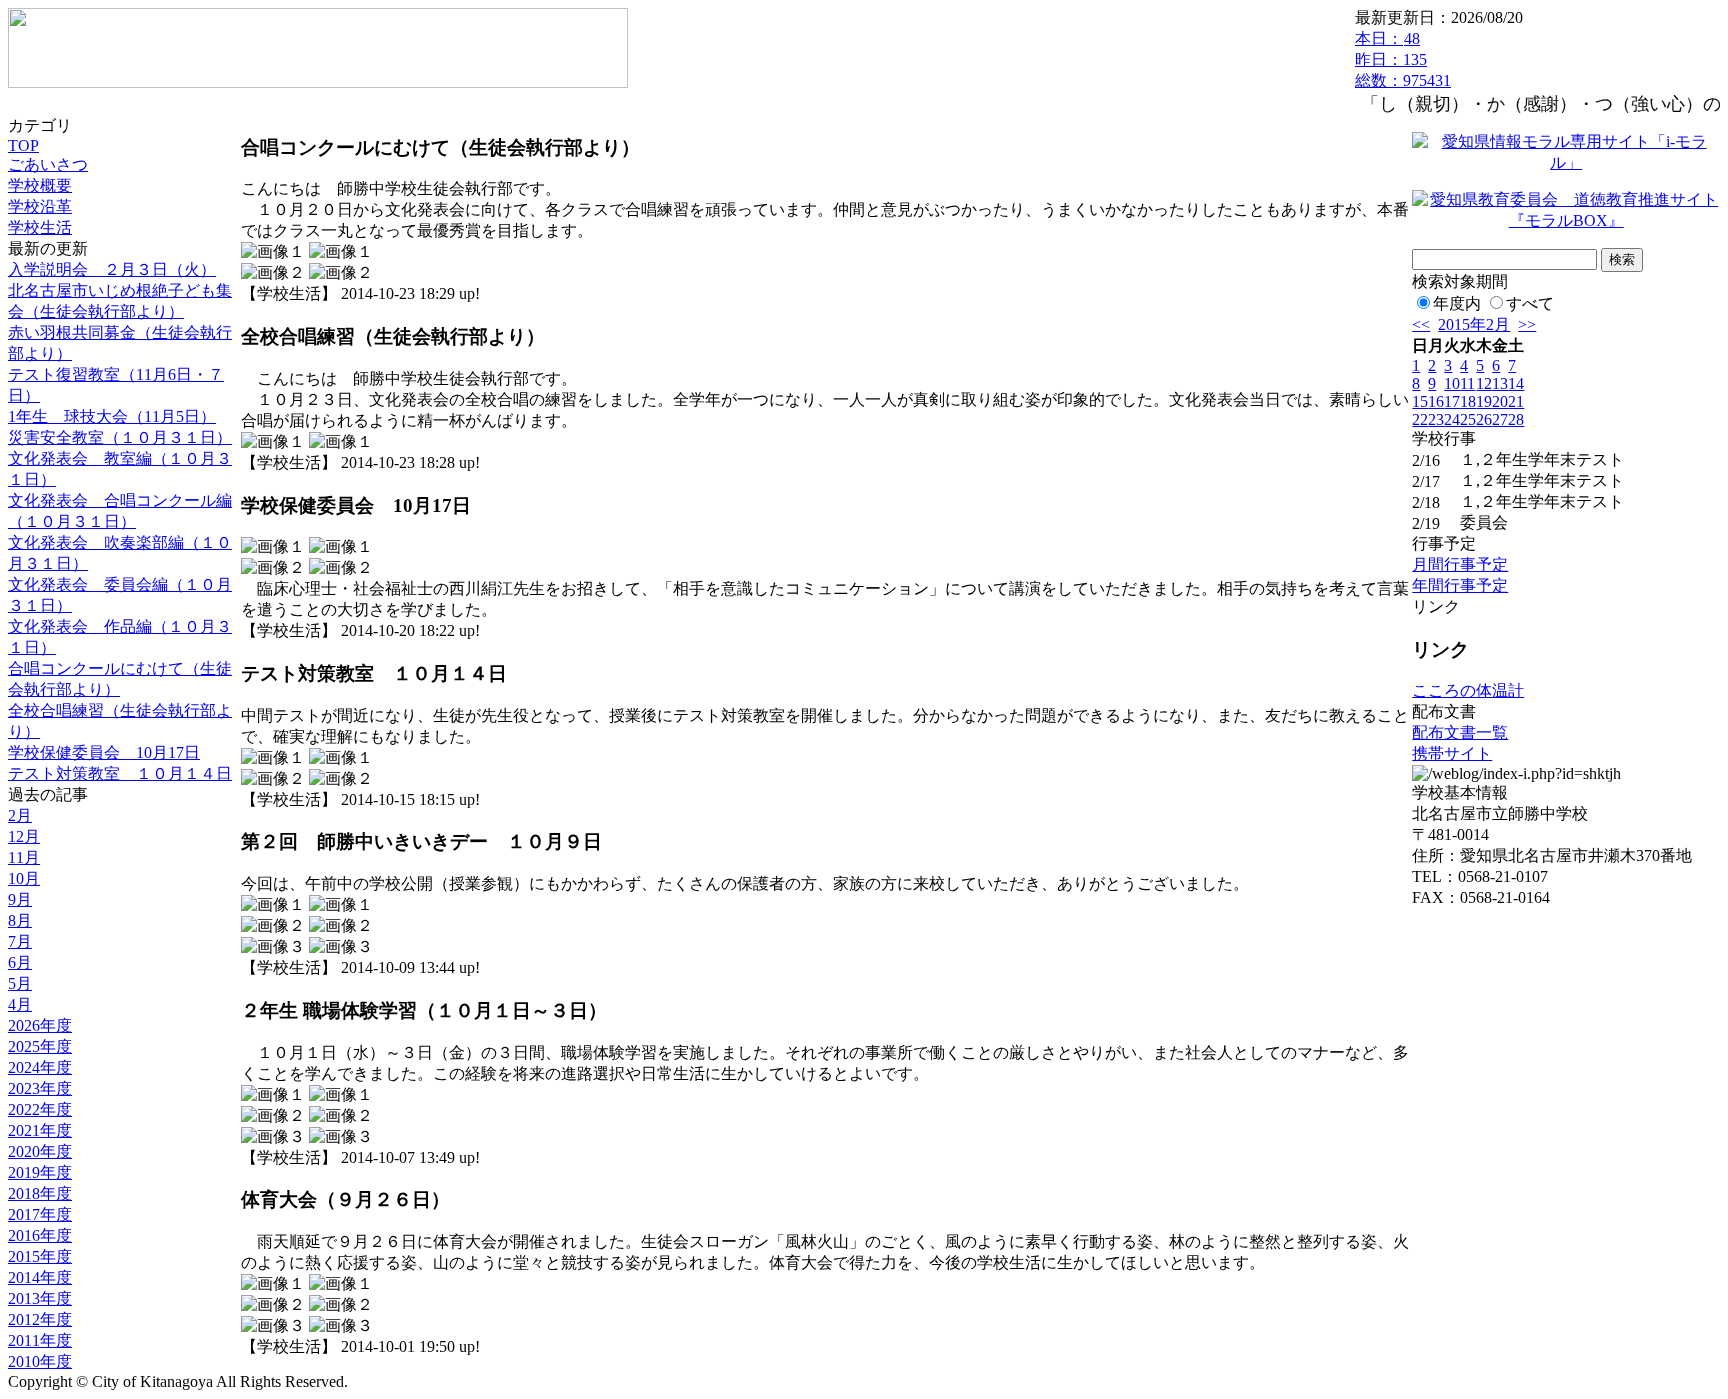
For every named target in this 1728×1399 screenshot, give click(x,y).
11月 (24, 857)
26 (1484, 419)
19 (1484, 401)
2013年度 (40, 1298)
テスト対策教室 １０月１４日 (120, 773)
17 (1452, 401)
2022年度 (40, 1109)
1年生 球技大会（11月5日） (112, 416)
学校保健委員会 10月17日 (104, 752)
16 (1436, 401)
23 (1436, 419)
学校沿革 (40, 206)
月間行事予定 (1460, 564)
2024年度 (40, 1067)
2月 (20, 815)
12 (1484, 383)
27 (1500, 419)
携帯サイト (1452, 753)
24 (1452, 419)
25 (1468, 419)
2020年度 (40, 1151)
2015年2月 (1474, 324)
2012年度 (40, 1319)
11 (1467, 383)
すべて (1530, 303)
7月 (20, 941)
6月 (20, 962)
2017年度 (40, 1214)
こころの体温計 (1468, 690)
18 (1468, 401)
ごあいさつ (48, 164)
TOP (23, 145)
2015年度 (40, 1256)
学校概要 (40, 185)
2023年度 (40, 1088)
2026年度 (40, 1025)
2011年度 (40, 1340)
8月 (20, 920)
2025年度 (40, 1046)
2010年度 (40, 1361)
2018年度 (40, 1193)
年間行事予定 (1460, 585)
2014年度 (40, 1277)
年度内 (1457, 303)
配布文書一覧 (1460, 732)
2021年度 (40, 1130)
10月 (24, 878)
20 (1500, 401)
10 (1452, 383)
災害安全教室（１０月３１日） (120, 437)
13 (1500, 383)
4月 (20, 1004)
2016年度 (40, 1235)
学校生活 (40, 227)
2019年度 (40, 1172)
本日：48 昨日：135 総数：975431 (1403, 59)
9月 (20, 899)
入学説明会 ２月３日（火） (112, 269)
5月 (20, 983)
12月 (24, 836)
